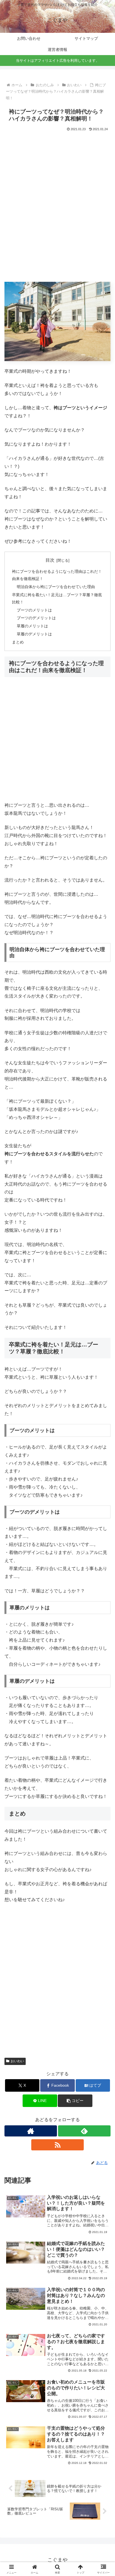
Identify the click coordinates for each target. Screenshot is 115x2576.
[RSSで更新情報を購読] (57, 2145)
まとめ (18, 642)
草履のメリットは (32, 626)
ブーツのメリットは (34, 610)
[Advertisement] (57, 210)
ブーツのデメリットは (36, 618)
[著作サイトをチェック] (31, 2131)
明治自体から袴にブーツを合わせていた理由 (56, 587)
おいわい (17, 2061)
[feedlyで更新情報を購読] (84, 2131)
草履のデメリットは (34, 634)
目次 (50, 560)
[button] (75, 2101)
